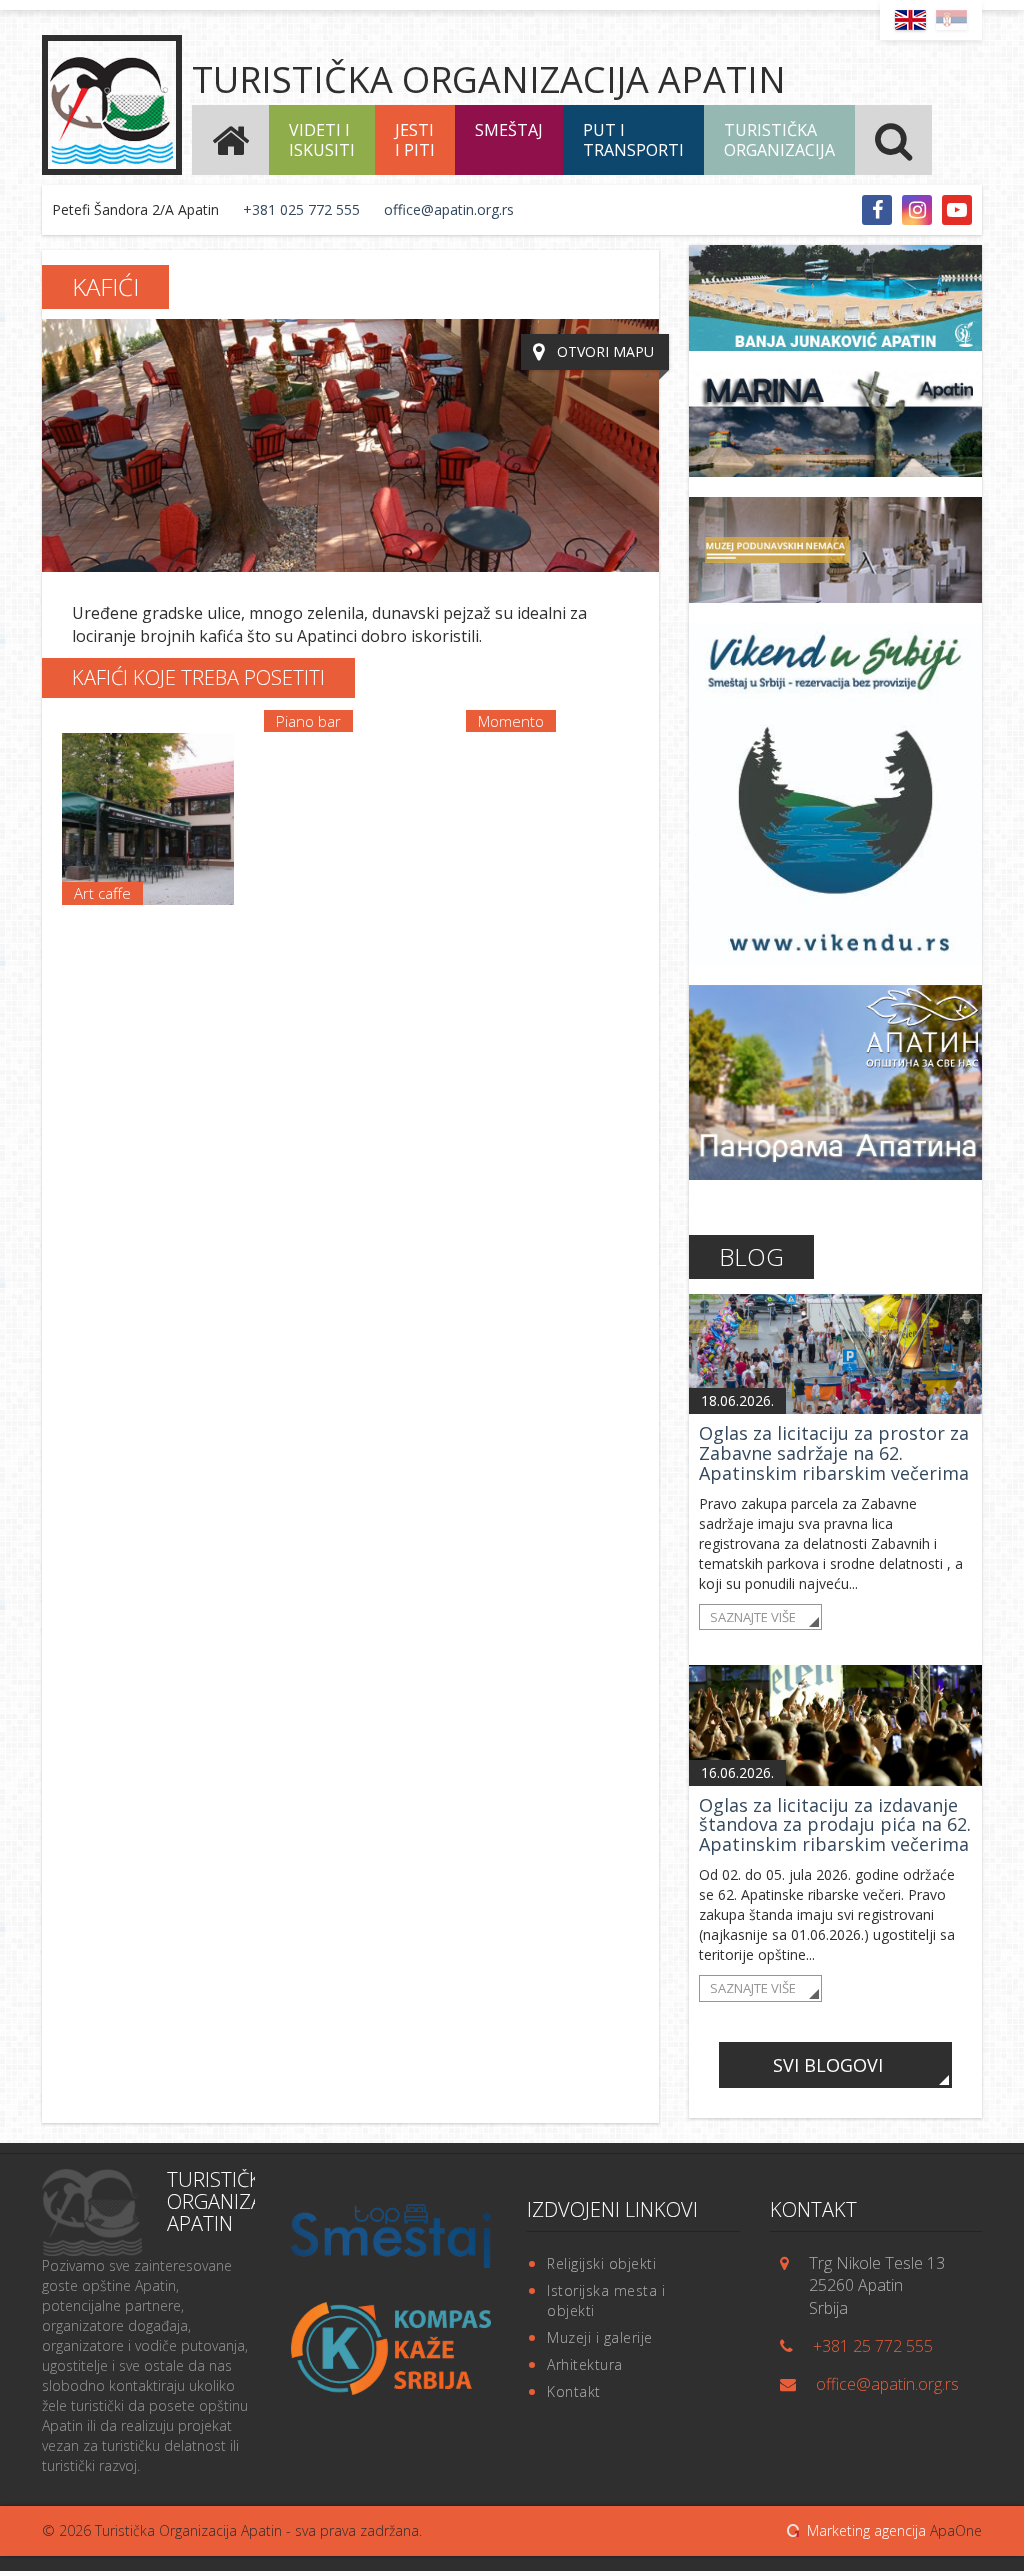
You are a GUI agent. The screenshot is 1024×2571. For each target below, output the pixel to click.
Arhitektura (585, 2364)
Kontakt (574, 2391)
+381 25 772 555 (873, 2346)
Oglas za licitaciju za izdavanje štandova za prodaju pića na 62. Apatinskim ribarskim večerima (835, 1825)
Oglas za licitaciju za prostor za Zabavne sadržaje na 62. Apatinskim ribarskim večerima (834, 1453)
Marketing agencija (866, 2530)
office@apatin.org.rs (449, 209)
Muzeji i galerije (600, 2337)
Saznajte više (753, 1617)
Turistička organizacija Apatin (489, 79)
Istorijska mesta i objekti (606, 2300)
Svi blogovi (828, 2065)
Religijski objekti (601, 2263)
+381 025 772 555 (301, 209)
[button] (322, 140)
